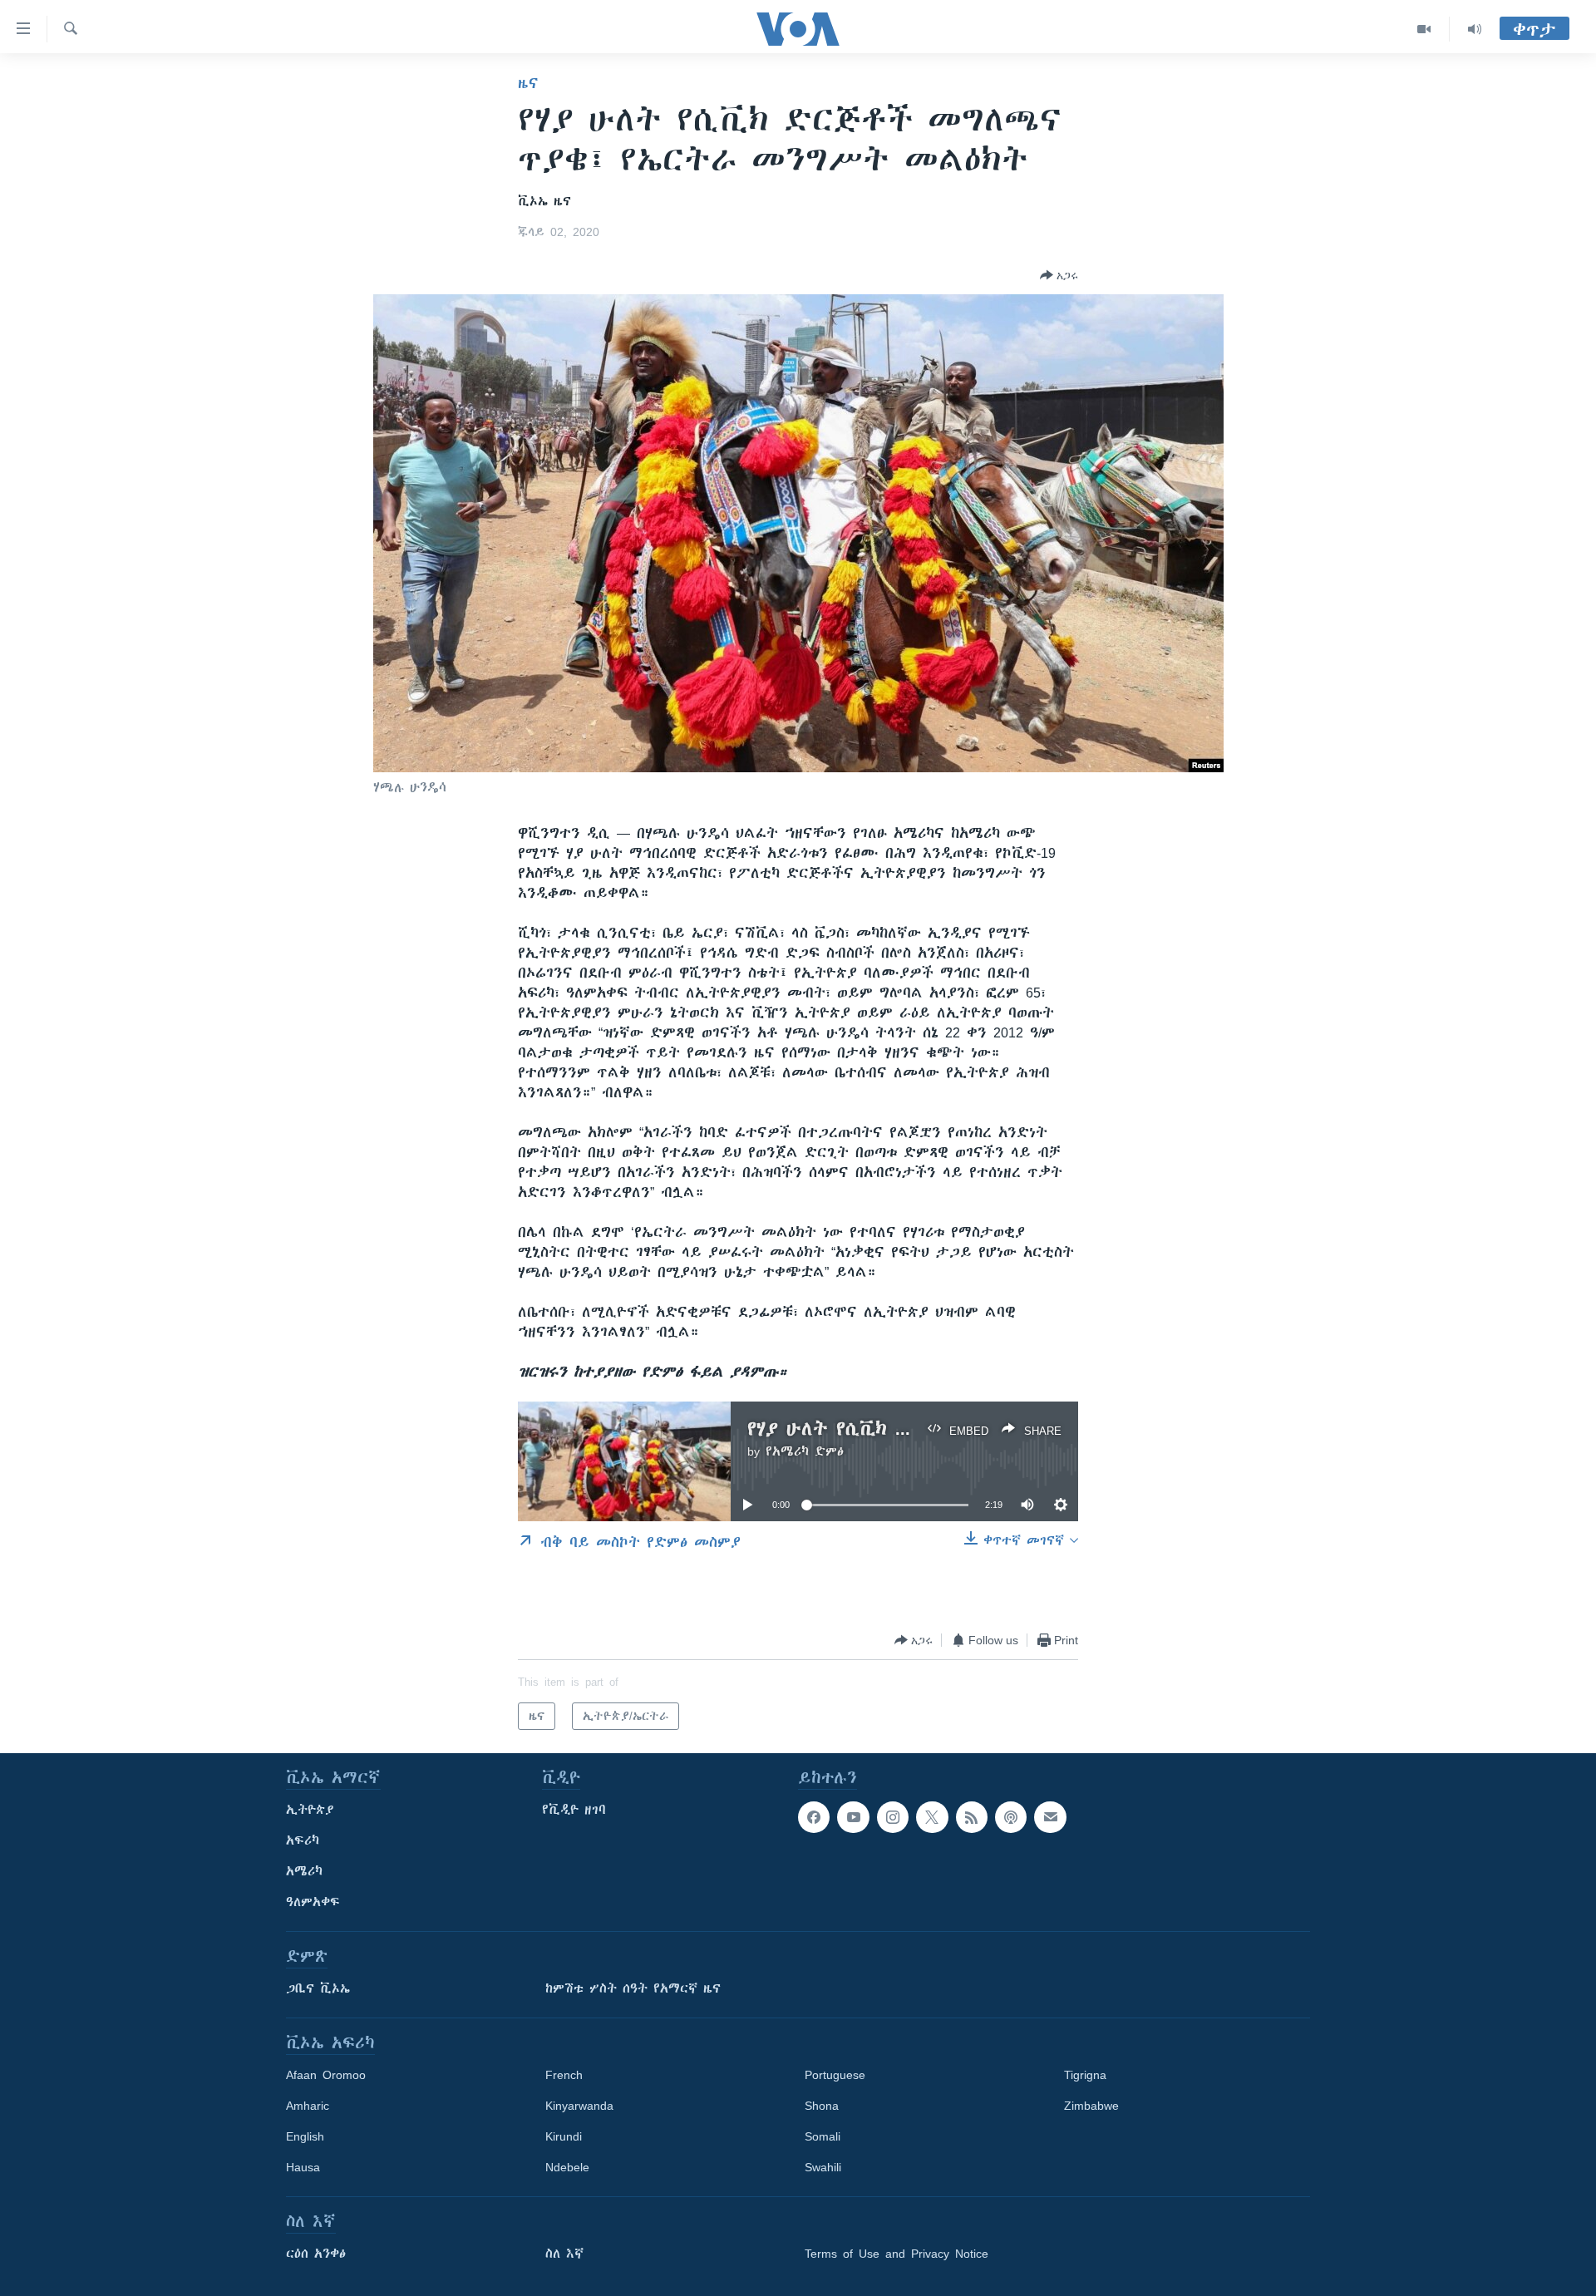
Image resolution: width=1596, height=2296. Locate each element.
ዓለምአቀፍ (313, 1902)
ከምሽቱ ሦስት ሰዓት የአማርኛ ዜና (633, 1988)
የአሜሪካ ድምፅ (805, 1451)
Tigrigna (1085, 2075)
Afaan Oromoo (326, 2075)
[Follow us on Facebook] (814, 1817)
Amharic (308, 2106)
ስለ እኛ (564, 2254)
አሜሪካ (304, 1871)
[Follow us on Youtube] (853, 1817)
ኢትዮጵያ (310, 1810)
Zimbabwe (1091, 2106)
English (305, 2136)
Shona (822, 2106)
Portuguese (835, 2075)
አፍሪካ (303, 1840)
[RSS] (972, 1817)
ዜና (528, 83)
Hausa (303, 2167)
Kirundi (564, 2136)
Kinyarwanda (579, 2106)
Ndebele (567, 2167)
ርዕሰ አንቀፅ (316, 2254)
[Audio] (1475, 29)
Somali (823, 2136)
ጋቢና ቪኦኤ (318, 1988)
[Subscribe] (1050, 1817)
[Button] (1059, 275)
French (564, 2075)
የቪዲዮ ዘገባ (574, 1810)
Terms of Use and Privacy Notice (897, 2254)
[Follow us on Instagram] (893, 1817)
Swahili (823, 2167)
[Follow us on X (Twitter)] (932, 1817)
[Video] (1424, 29)
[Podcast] (1011, 1817)
